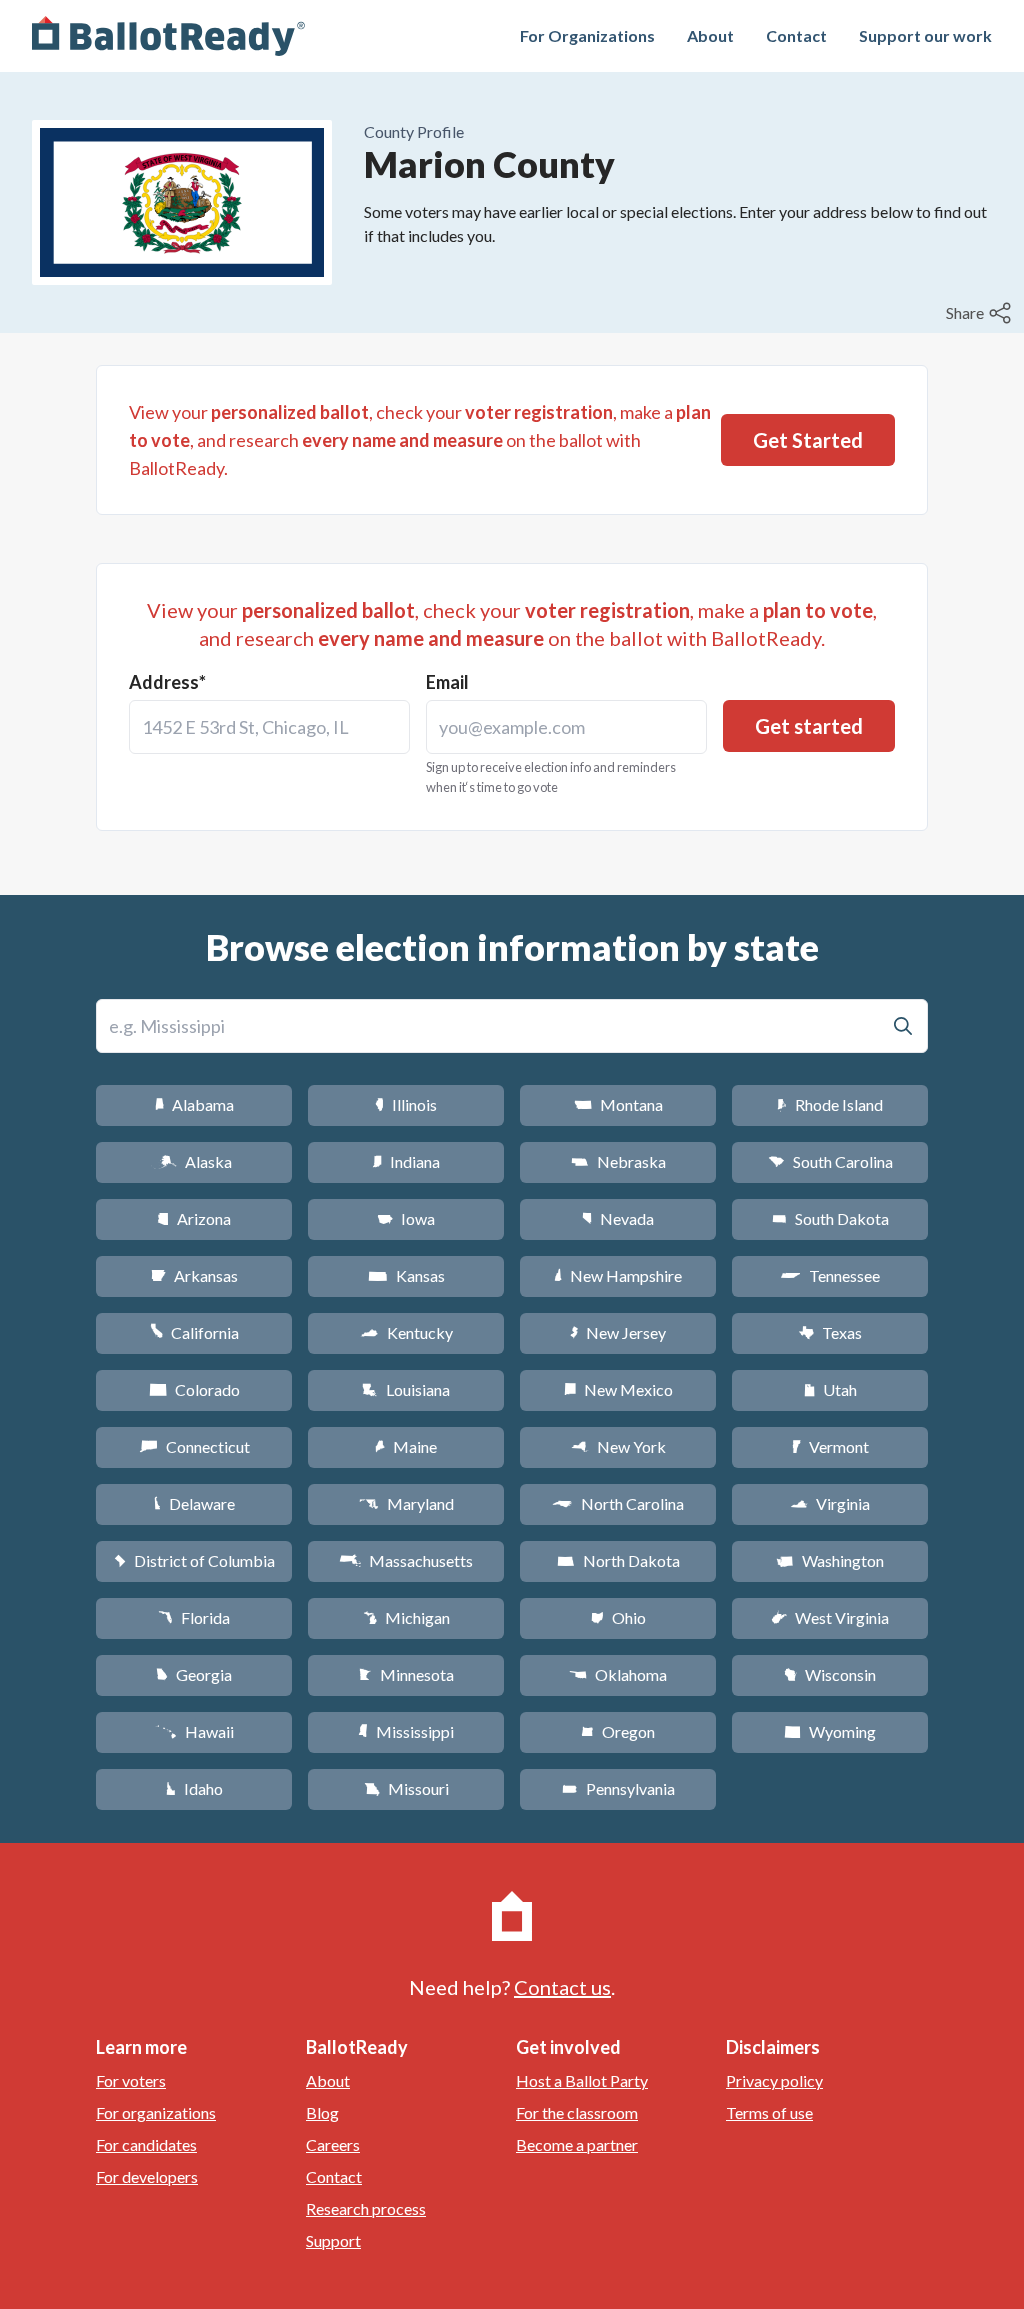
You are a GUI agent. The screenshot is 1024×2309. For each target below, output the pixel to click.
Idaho (194, 1788)
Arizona (194, 1218)
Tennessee (830, 1275)
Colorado (194, 1389)
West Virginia (830, 1617)
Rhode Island (830, 1104)
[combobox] (269, 727)
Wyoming (830, 1731)
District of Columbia (194, 1560)
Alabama (194, 1104)
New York (618, 1446)
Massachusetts (406, 1560)
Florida (194, 1617)
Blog (322, 2112)
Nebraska (618, 1161)
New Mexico (618, 1389)
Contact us (562, 1987)
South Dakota (830, 1218)
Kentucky (406, 1332)
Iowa (406, 1218)
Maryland (406, 1503)
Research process (366, 2208)
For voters (131, 2080)
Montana (618, 1104)
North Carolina (618, 1503)
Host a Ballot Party (582, 2080)
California (194, 1332)
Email (447, 682)
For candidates (146, 2144)
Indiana (406, 1161)
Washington (830, 1560)
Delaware (194, 1503)
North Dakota (618, 1560)
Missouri (406, 1788)
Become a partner (577, 2144)
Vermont (830, 1446)
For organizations (156, 2112)
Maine (406, 1446)
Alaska (194, 1161)
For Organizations (587, 35)
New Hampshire (618, 1275)
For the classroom (577, 2112)
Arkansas (194, 1275)
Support (333, 2240)
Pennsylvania (618, 1788)
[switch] (981, 313)
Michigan (406, 1617)
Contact (796, 35)
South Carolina (830, 1161)
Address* (167, 682)
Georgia (194, 1674)
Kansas (406, 1275)
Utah (830, 1389)
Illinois (406, 1104)
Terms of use (769, 2112)
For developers (147, 2176)
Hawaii (194, 1731)
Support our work (925, 35)
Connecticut (194, 1446)
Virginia (830, 1503)
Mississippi (406, 1731)
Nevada (618, 1218)
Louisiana (406, 1389)
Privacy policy (774, 2080)
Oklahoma (618, 1674)
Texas (830, 1332)
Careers (333, 2144)
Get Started (808, 440)
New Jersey (618, 1332)
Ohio (618, 1617)
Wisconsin (830, 1674)
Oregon (618, 1731)
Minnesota (406, 1674)
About (710, 35)
